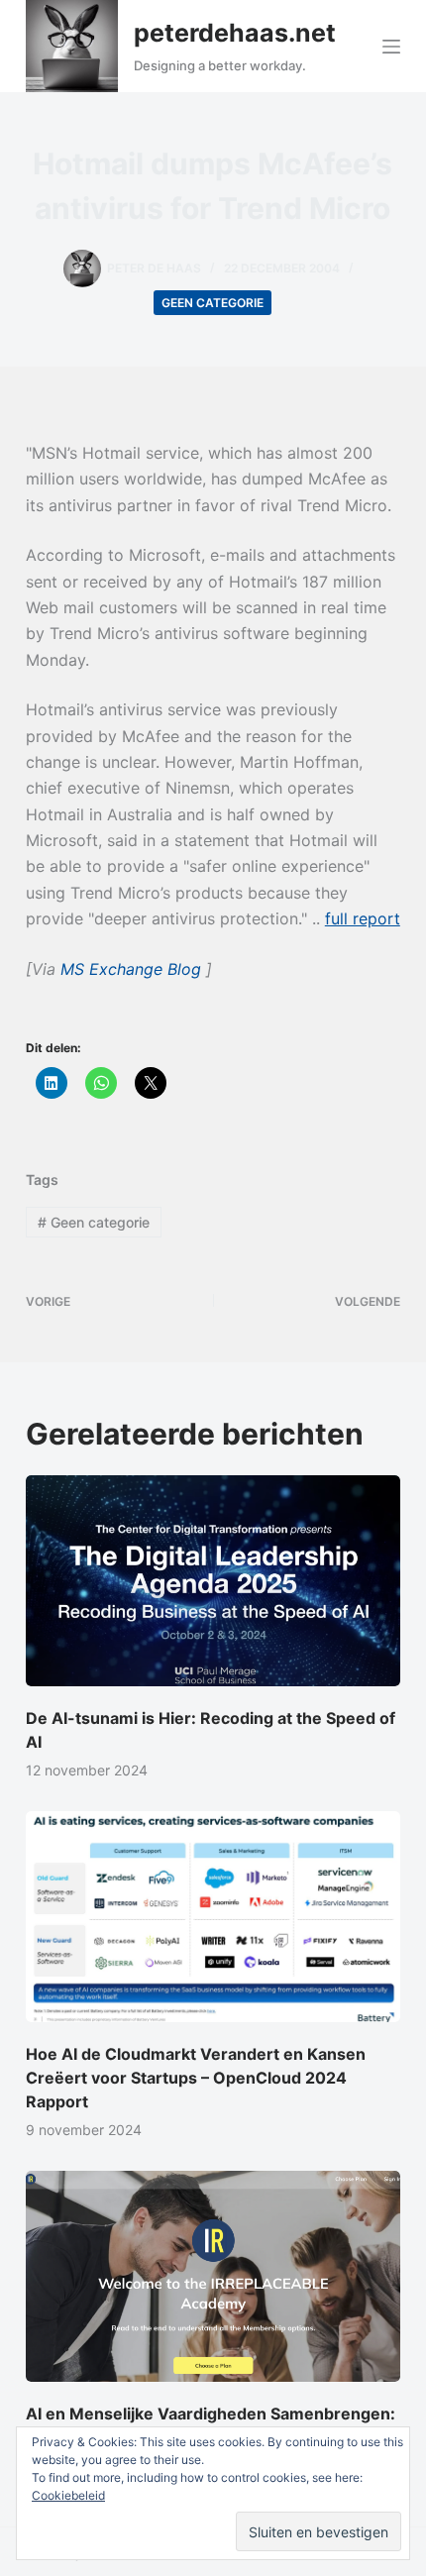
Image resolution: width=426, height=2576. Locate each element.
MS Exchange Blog (133, 969)
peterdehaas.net (235, 33)
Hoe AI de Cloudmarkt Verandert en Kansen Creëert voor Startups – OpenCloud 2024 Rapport (196, 2078)
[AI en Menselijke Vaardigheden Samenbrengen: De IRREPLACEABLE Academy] (213, 2276)
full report (363, 918)
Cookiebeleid (68, 2495)
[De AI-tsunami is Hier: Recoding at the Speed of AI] (213, 1581)
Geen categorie (213, 303)
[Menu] (391, 47)
